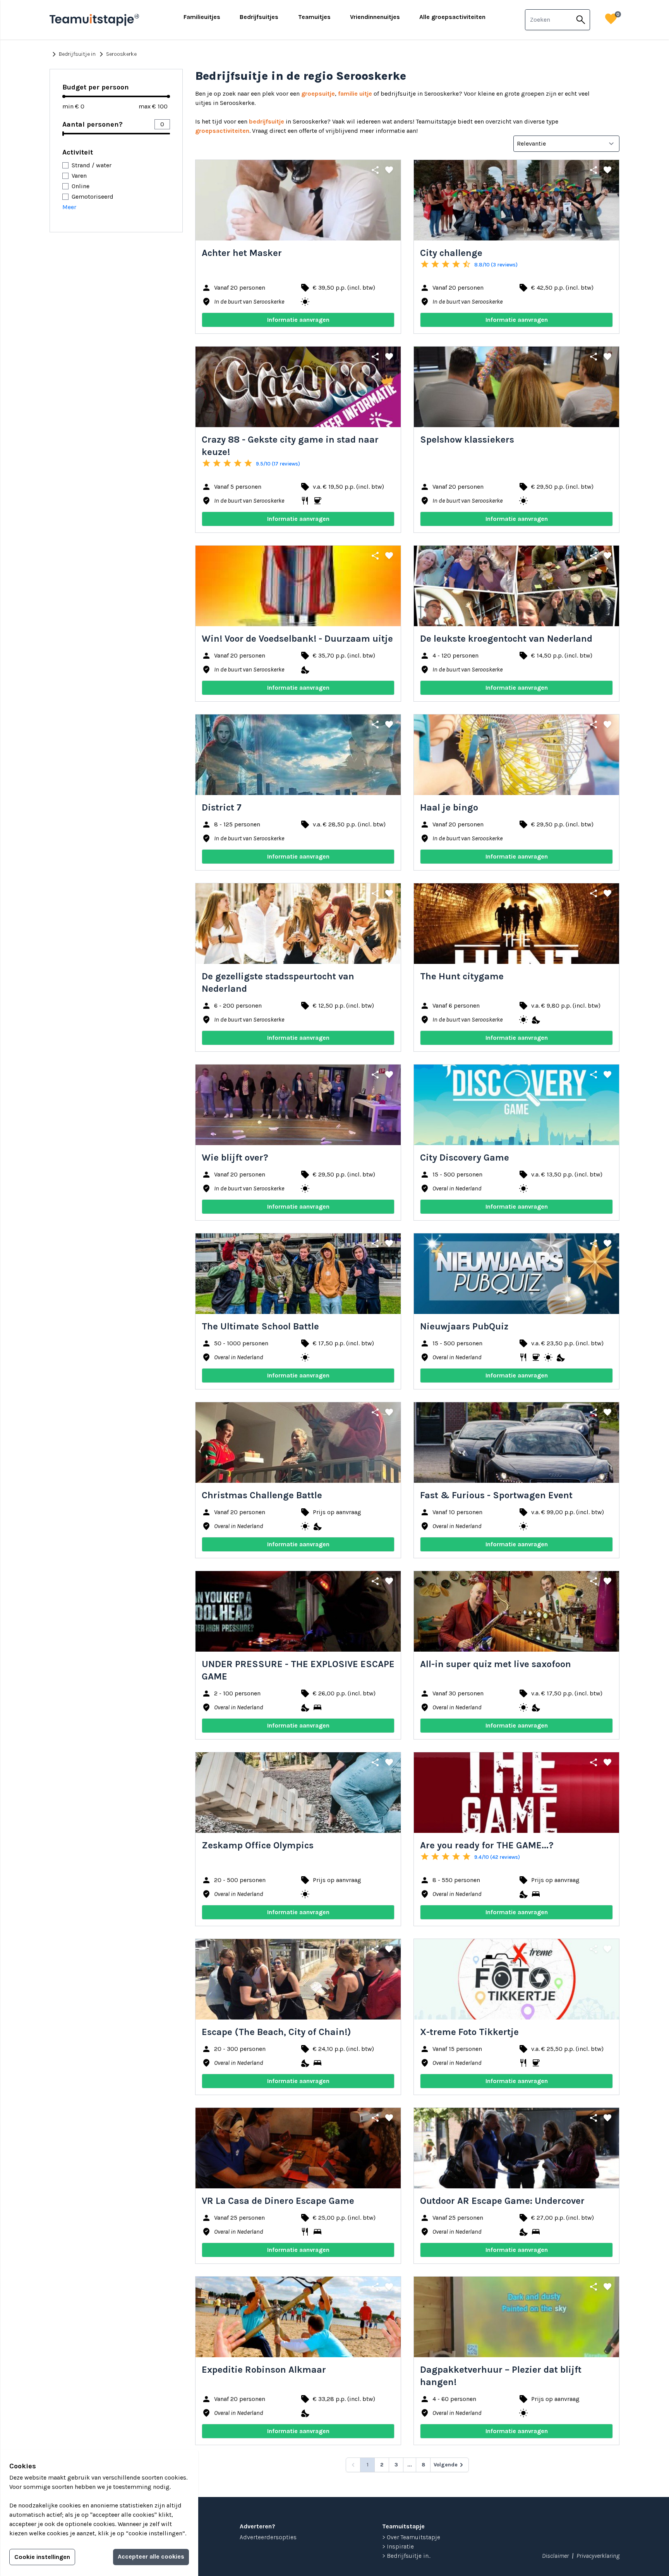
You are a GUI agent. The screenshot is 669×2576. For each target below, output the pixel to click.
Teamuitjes (314, 17)
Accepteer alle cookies (151, 2556)
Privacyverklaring (598, 2556)
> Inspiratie (398, 2546)
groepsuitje (318, 94)
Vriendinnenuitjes (375, 17)
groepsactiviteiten (222, 131)
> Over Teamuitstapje (411, 2537)
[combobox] (549, 20)
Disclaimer (555, 2556)
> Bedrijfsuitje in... (407, 2556)
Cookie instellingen (42, 2557)
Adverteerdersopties (268, 2537)
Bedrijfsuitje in (73, 54)
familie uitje (355, 94)
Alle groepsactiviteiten (452, 17)
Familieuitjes (202, 17)
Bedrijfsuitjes (259, 17)
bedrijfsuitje (267, 121)
